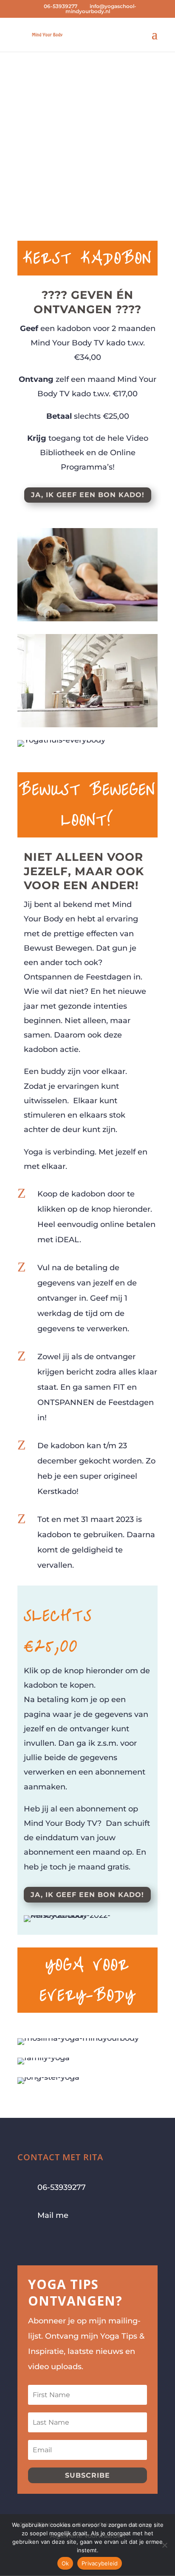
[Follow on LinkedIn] (75, 2242)
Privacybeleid (100, 2563)
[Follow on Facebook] (24, 2242)
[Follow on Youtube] (58, 2242)
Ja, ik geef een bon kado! (88, 495)
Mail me (53, 2215)
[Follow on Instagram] (41, 2242)
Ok (65, 2563)
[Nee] (164, 2545)
